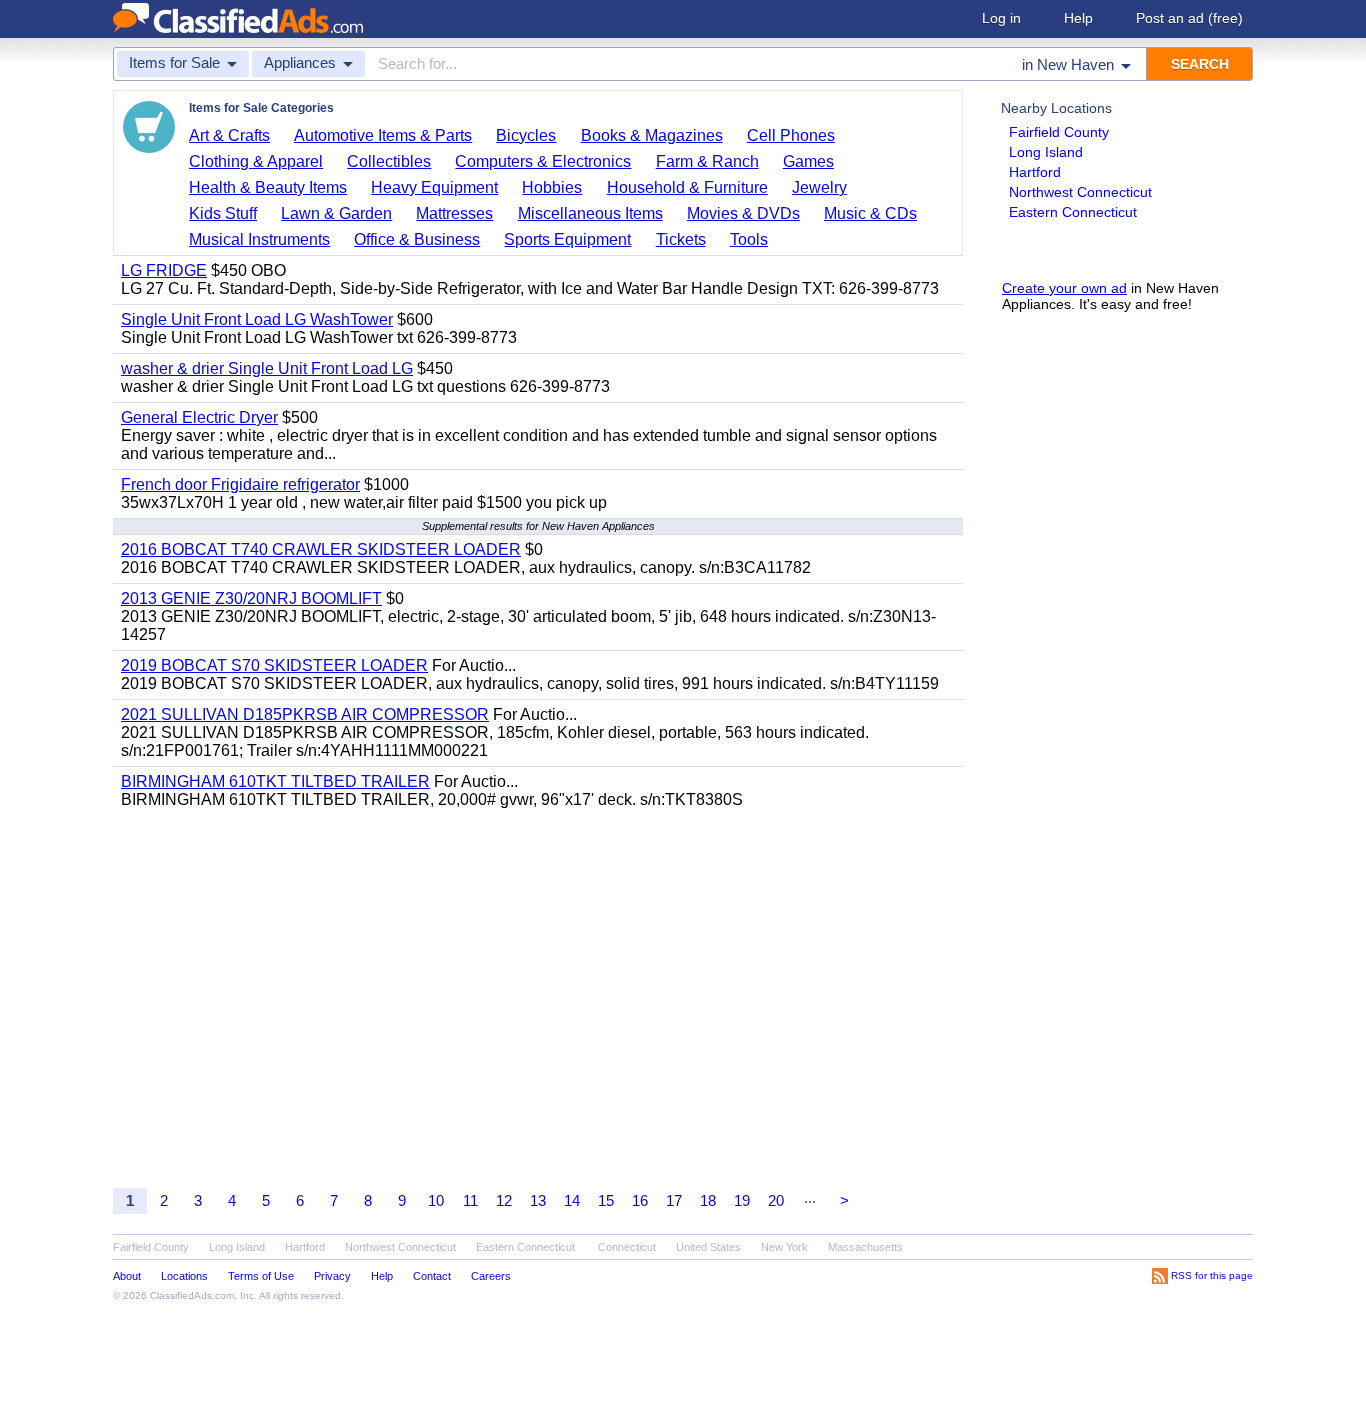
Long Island (1046, 152)
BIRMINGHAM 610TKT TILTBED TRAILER (275, 781)
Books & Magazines (652, 135)
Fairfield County (1059, 132)
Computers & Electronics (543, 161)
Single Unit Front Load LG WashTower (257, 319)
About (127, 1276)
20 (776, 1200)
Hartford (1035, 172)
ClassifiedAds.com (192, 1295)
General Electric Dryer (199, 417)
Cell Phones (791, 135)
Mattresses (454, 213)
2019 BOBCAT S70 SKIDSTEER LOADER (274, 665)
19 (742, 1200)
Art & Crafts (229, 135)
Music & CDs (870, 213)
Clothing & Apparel (256, 161)
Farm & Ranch (707, 161)
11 (470, 1200)
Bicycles (526, 135)
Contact (432, 1276)
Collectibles (389, 161)
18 (708, 1200)
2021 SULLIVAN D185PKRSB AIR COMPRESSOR (305, 714)
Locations (184, 1276)
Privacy (332, 1276)
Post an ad (1189, 18)
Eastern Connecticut (1073, 212)
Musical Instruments (259, 239)
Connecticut (627, 1247)
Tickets (681, 239)
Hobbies (552, 187)
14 (572, 1200)
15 (606, 1200)
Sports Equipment (567, 239)
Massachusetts (865, 1247)
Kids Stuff (223, 213)
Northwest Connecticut (1080, 192)
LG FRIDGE (164, 270)
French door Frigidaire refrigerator (240, 484)
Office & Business (417, 239)
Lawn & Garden (336, 213)
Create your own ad (1064, 288)
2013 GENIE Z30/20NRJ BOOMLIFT (251, 598)
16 (640, 1200)
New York (784, 1247)
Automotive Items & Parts (383, 135)
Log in (1001, 18)
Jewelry (819, 187)
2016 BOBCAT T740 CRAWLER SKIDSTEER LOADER (321, 549)
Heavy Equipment (434, 187)
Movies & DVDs (743, 213)
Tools (749, 239)
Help (1078, 18)
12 (504, 1200)
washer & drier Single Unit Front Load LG (267, 368)
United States (708, 1247)
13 (538, 1200)
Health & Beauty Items (268, 187)
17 (674, 1200)
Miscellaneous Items (590, 213)
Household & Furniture (687, 187)
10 (436, 1200)
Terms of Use (261, 1276)
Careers (491, 1276)
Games (808, 161)
